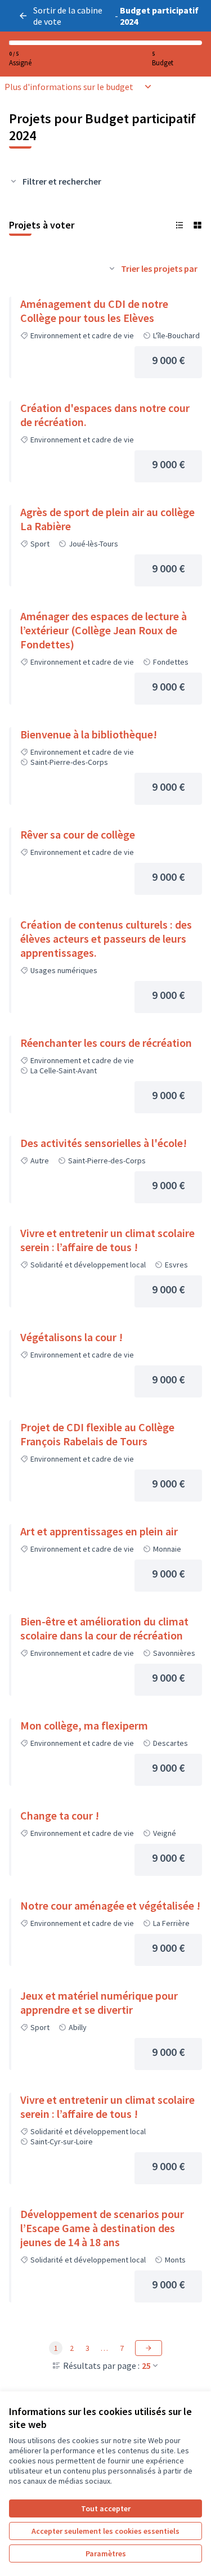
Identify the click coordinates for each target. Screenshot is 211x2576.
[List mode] (179, 225)
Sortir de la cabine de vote (68, 16)
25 (146, 2366)
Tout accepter (106, 2508)
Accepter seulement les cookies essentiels (105, 2531)
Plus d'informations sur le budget (69, 87)
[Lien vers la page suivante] (149, 2348)
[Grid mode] (197, 225)
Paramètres (106, 2553)
